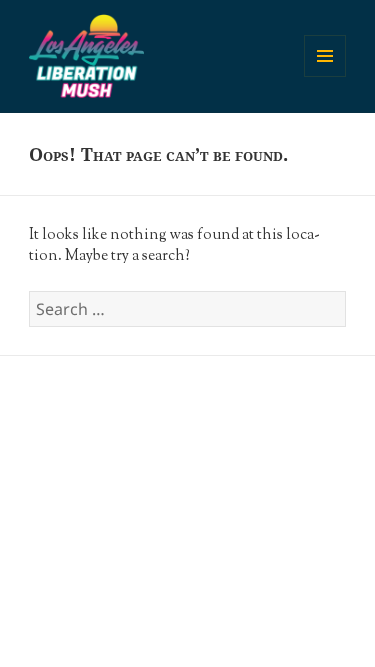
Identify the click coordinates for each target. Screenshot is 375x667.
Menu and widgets (325, 76)
